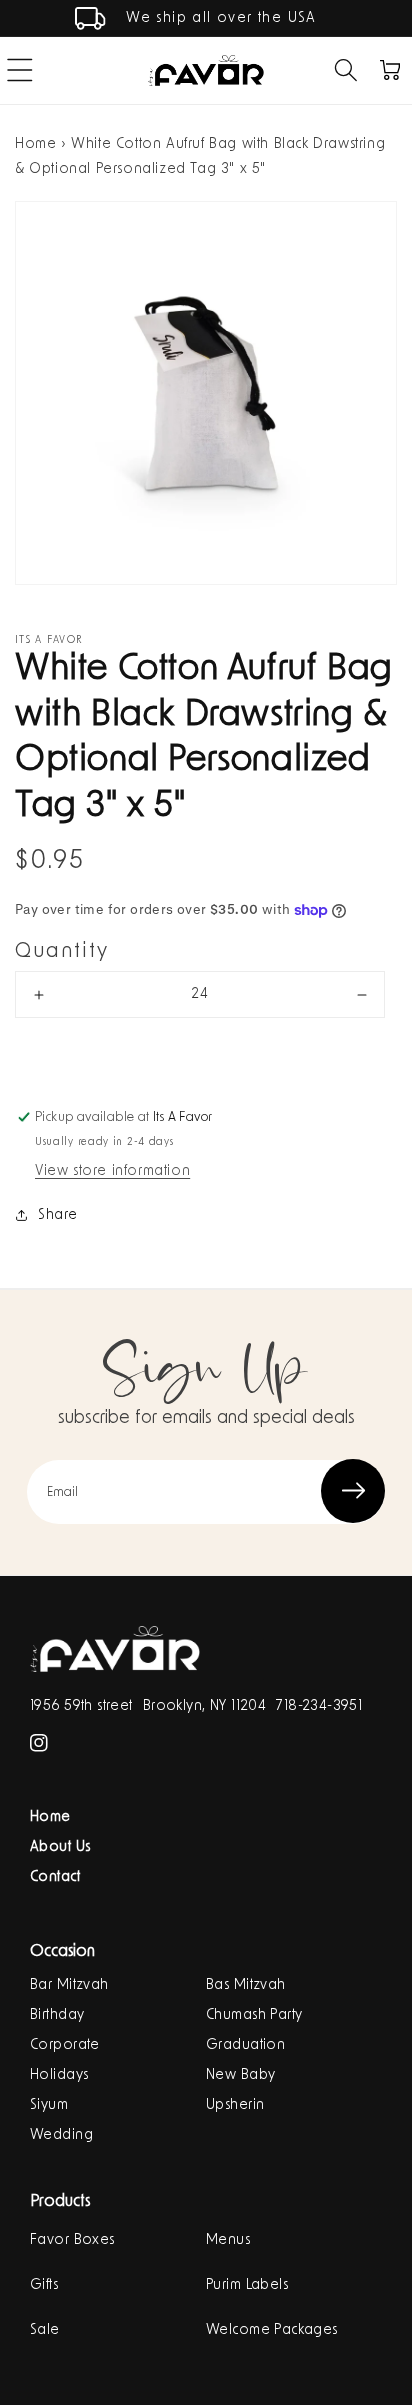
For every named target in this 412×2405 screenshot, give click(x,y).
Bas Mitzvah (246, 1985)
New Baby (240, 2075)
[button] (346, 70)
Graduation (245, 2045)
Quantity (62, 951)
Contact (55, 1877)
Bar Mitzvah (69, 1985)
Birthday (57, 2015)
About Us (60, 1847)
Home (35, 144)
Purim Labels (247, 2285)
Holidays (59, 2075)
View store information (112, 1171)
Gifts (44, 2285)
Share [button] (58, 1215)
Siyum (49, 2105)
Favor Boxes (72, 2240)
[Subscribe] (353, 1491)
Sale (45, 2330)
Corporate (65, 2045)
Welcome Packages (272, 2330)
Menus (228, 2240)
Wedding (61, 2135)
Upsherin (235, 2105)
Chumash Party (254, 2015)
